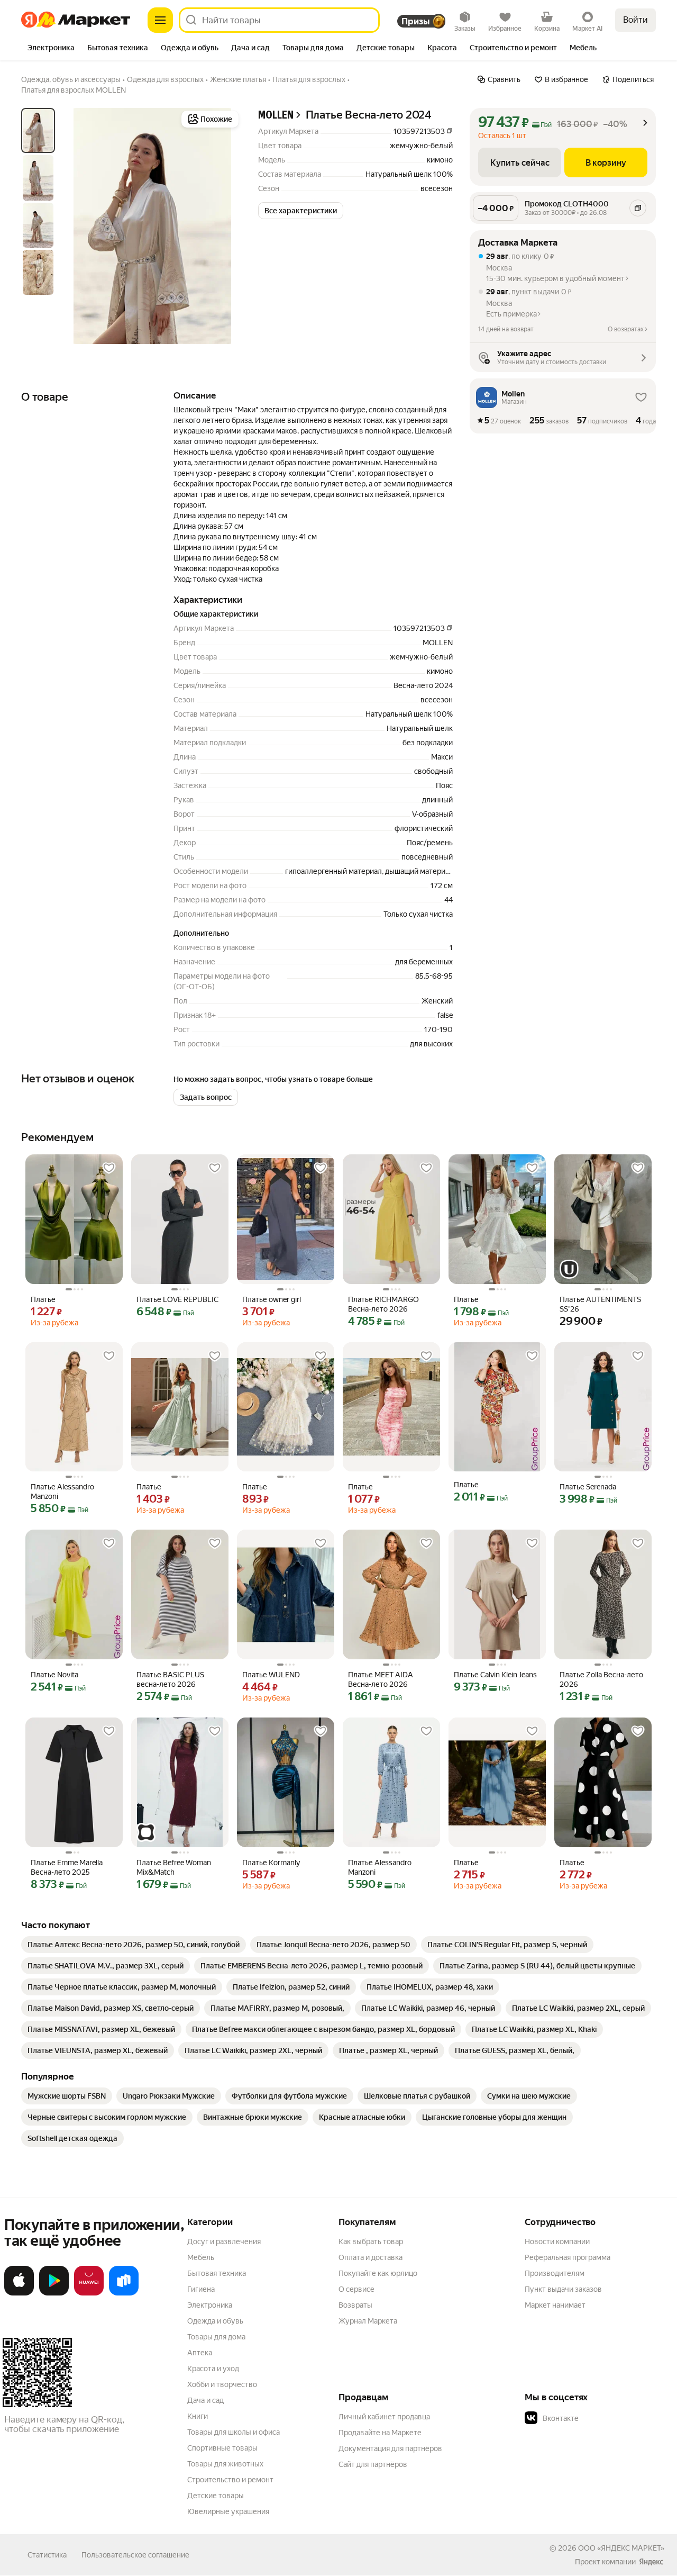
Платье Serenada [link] (588, 1487)
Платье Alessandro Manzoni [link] (62, 1492)
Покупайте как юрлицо (378, 2273)
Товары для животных (225, 2464)
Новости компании (557, 2241)
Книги (198, 2416)
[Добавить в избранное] (109, 1168)
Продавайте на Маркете (380, 2433)
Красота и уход (213, 2369)
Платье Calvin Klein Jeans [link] (495, 1675)
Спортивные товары (222, 2448)
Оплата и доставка (370, 2257)
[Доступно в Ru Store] (124, 2293)
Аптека (200, 2353)
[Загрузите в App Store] (19, 2293)
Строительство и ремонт (230, 2480)
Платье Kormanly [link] (271, 1863)
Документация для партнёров (390, 2448)
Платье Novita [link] (54, 1675)
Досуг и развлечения (224, 2241)
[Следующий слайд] (224, 226)
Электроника (210, 2305)
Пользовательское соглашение (135, 2555)
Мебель (201, 2257)
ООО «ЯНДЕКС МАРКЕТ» (621, 2548)
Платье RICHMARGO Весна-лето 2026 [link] (383, 1304)
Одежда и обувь (215, 2321)
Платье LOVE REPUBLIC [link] (177, 1299)
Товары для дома (216, 2337)
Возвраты (355, 2305)
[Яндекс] (651, 2562)
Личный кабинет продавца (384, 2417)
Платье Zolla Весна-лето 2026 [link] (601, 1679)
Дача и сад (205, 2400)
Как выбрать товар (371, 2241)
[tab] (51, 49)
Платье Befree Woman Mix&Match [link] (174, 1867)
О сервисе (356, 2289)
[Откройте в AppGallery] (89, 2293)
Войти (635, 20)
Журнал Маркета (368, 2321)
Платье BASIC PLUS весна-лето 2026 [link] (170, 1679)
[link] (134, 1945)
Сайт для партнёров (373, 2464)
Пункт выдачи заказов (563, 2289)
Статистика (47, 2555)
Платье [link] (43, 1299)
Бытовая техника (217, 2273)
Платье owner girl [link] (272, 1299)
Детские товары (216, 2496)
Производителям (555, 2273)
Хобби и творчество (222, 2384)
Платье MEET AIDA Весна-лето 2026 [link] (381, 1679)
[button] (301, 211)
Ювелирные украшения (228, 2511)
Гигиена (201, 2289)
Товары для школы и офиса (234, 2432)
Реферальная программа (568, 2257)
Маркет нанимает (555, 2305)
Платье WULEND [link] (271, 1675)
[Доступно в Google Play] (54, 2293)
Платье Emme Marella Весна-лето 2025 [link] (67, 1867)
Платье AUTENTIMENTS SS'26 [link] (600, 1304)
